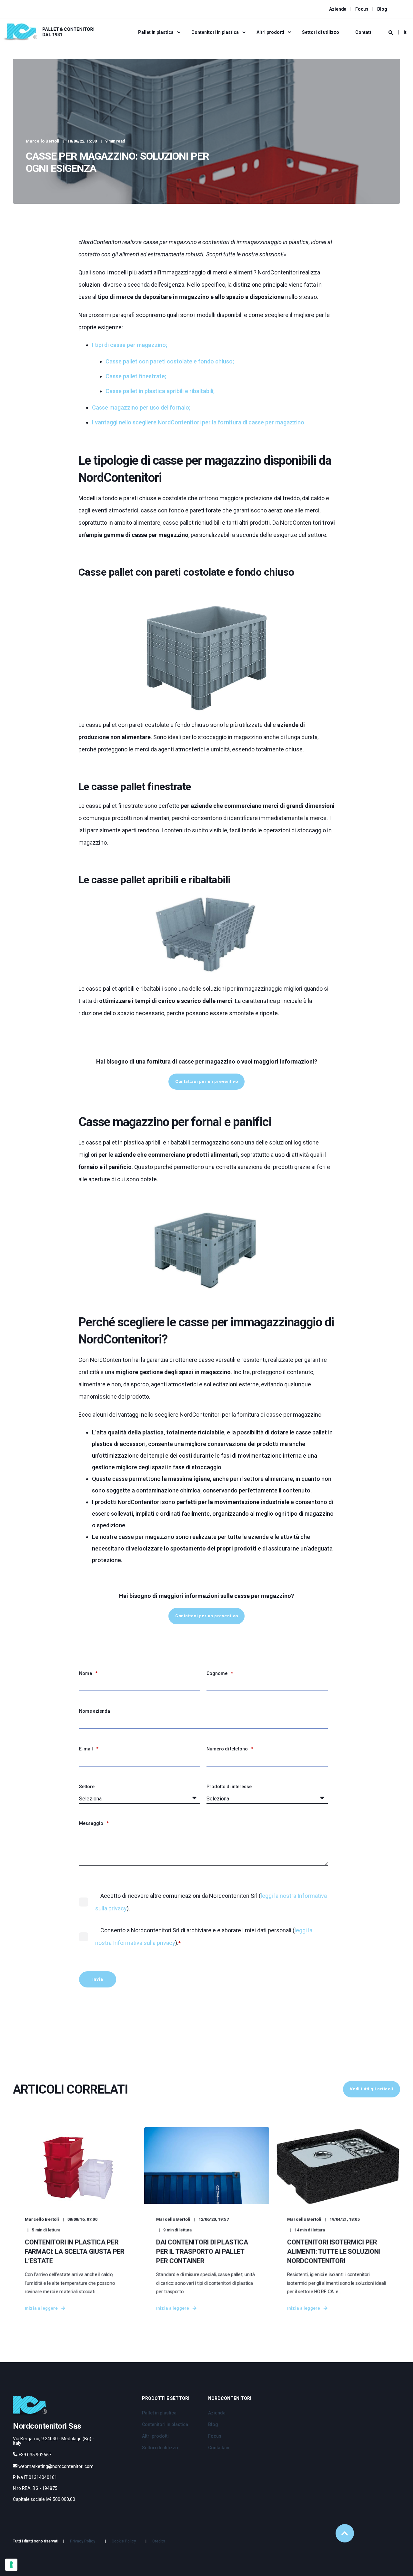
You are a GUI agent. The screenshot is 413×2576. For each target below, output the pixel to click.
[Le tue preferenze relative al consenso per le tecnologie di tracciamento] (11, 2565)
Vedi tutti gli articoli (372, 2089)
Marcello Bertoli (43, 141)
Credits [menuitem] (159, 2541)
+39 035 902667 (35, 2455)
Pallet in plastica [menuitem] (156, 32)
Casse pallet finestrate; (136, 376)
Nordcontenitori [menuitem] (230, 2398)
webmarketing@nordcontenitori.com (56, 2466)
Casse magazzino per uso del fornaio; (141, 407)
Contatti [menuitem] (364, 32)
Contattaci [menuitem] (219, 2448)
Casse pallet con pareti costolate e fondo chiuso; (170, 361)
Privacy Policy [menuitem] (83, 2541)
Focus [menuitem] (362, 9)
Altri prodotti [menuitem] (270, 32)
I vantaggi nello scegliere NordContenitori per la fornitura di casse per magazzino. (199, 422)
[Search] (391, 32)
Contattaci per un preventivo (206, 1081)
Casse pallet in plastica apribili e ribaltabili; (160, 391)
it (405, 32)
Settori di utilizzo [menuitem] (321, 32)
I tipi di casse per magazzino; (130, 345)
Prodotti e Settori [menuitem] (166, 2398)
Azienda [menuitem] (338, 9)
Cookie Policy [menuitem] (124, 2541)
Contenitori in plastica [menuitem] (215, 32)
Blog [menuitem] (382, 9)
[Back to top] (345, 2533)
